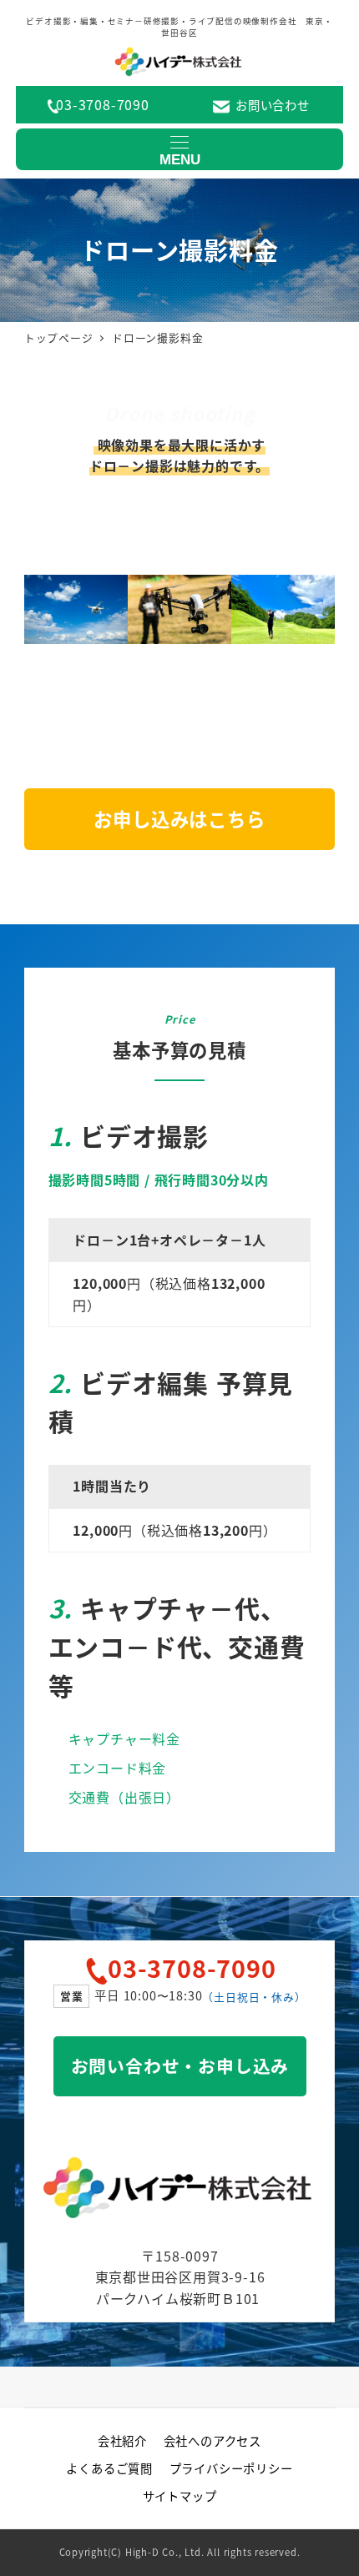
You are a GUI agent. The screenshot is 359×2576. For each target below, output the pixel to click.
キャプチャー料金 (124, 1738)
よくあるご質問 (109, 2468)
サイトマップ (180, 2495)
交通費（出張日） (124, 1797)
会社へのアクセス (212, 2440)
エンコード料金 (118, 1768)
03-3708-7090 (103, 104)
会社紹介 (122, 2440)
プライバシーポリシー (231, 2468)
